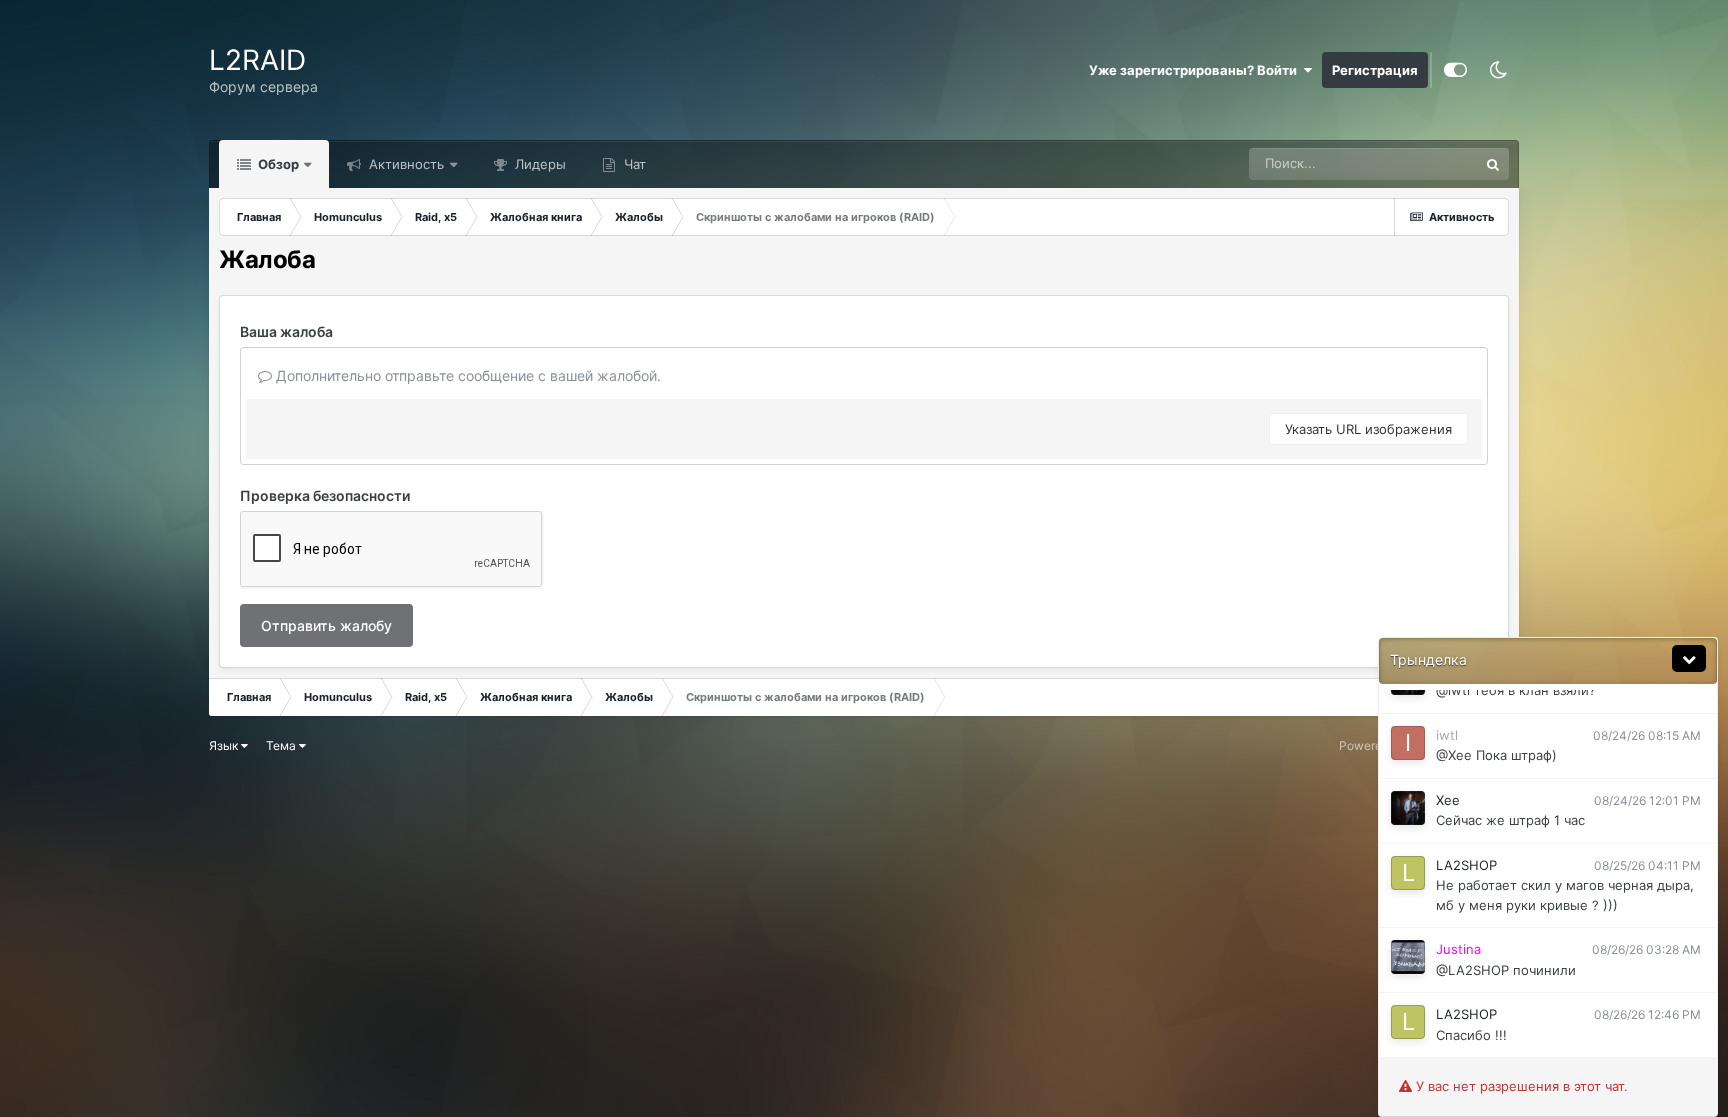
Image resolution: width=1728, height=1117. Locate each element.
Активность (404, 164)
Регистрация (1375, 70)
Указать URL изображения (1368, 429)
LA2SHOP (1466, 865)
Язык (225, 745)
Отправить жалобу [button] (326, 625)
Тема (282, 745)
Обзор (277, 164)
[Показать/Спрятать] (1689, 658)
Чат (633, 164)
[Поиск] (1493, 164)
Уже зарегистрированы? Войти (1196, 70)
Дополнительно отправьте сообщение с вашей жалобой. (466, 375)
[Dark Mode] (1498, 70)
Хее (1448, 800)
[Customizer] (1455, 70)
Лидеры (538, 164)
